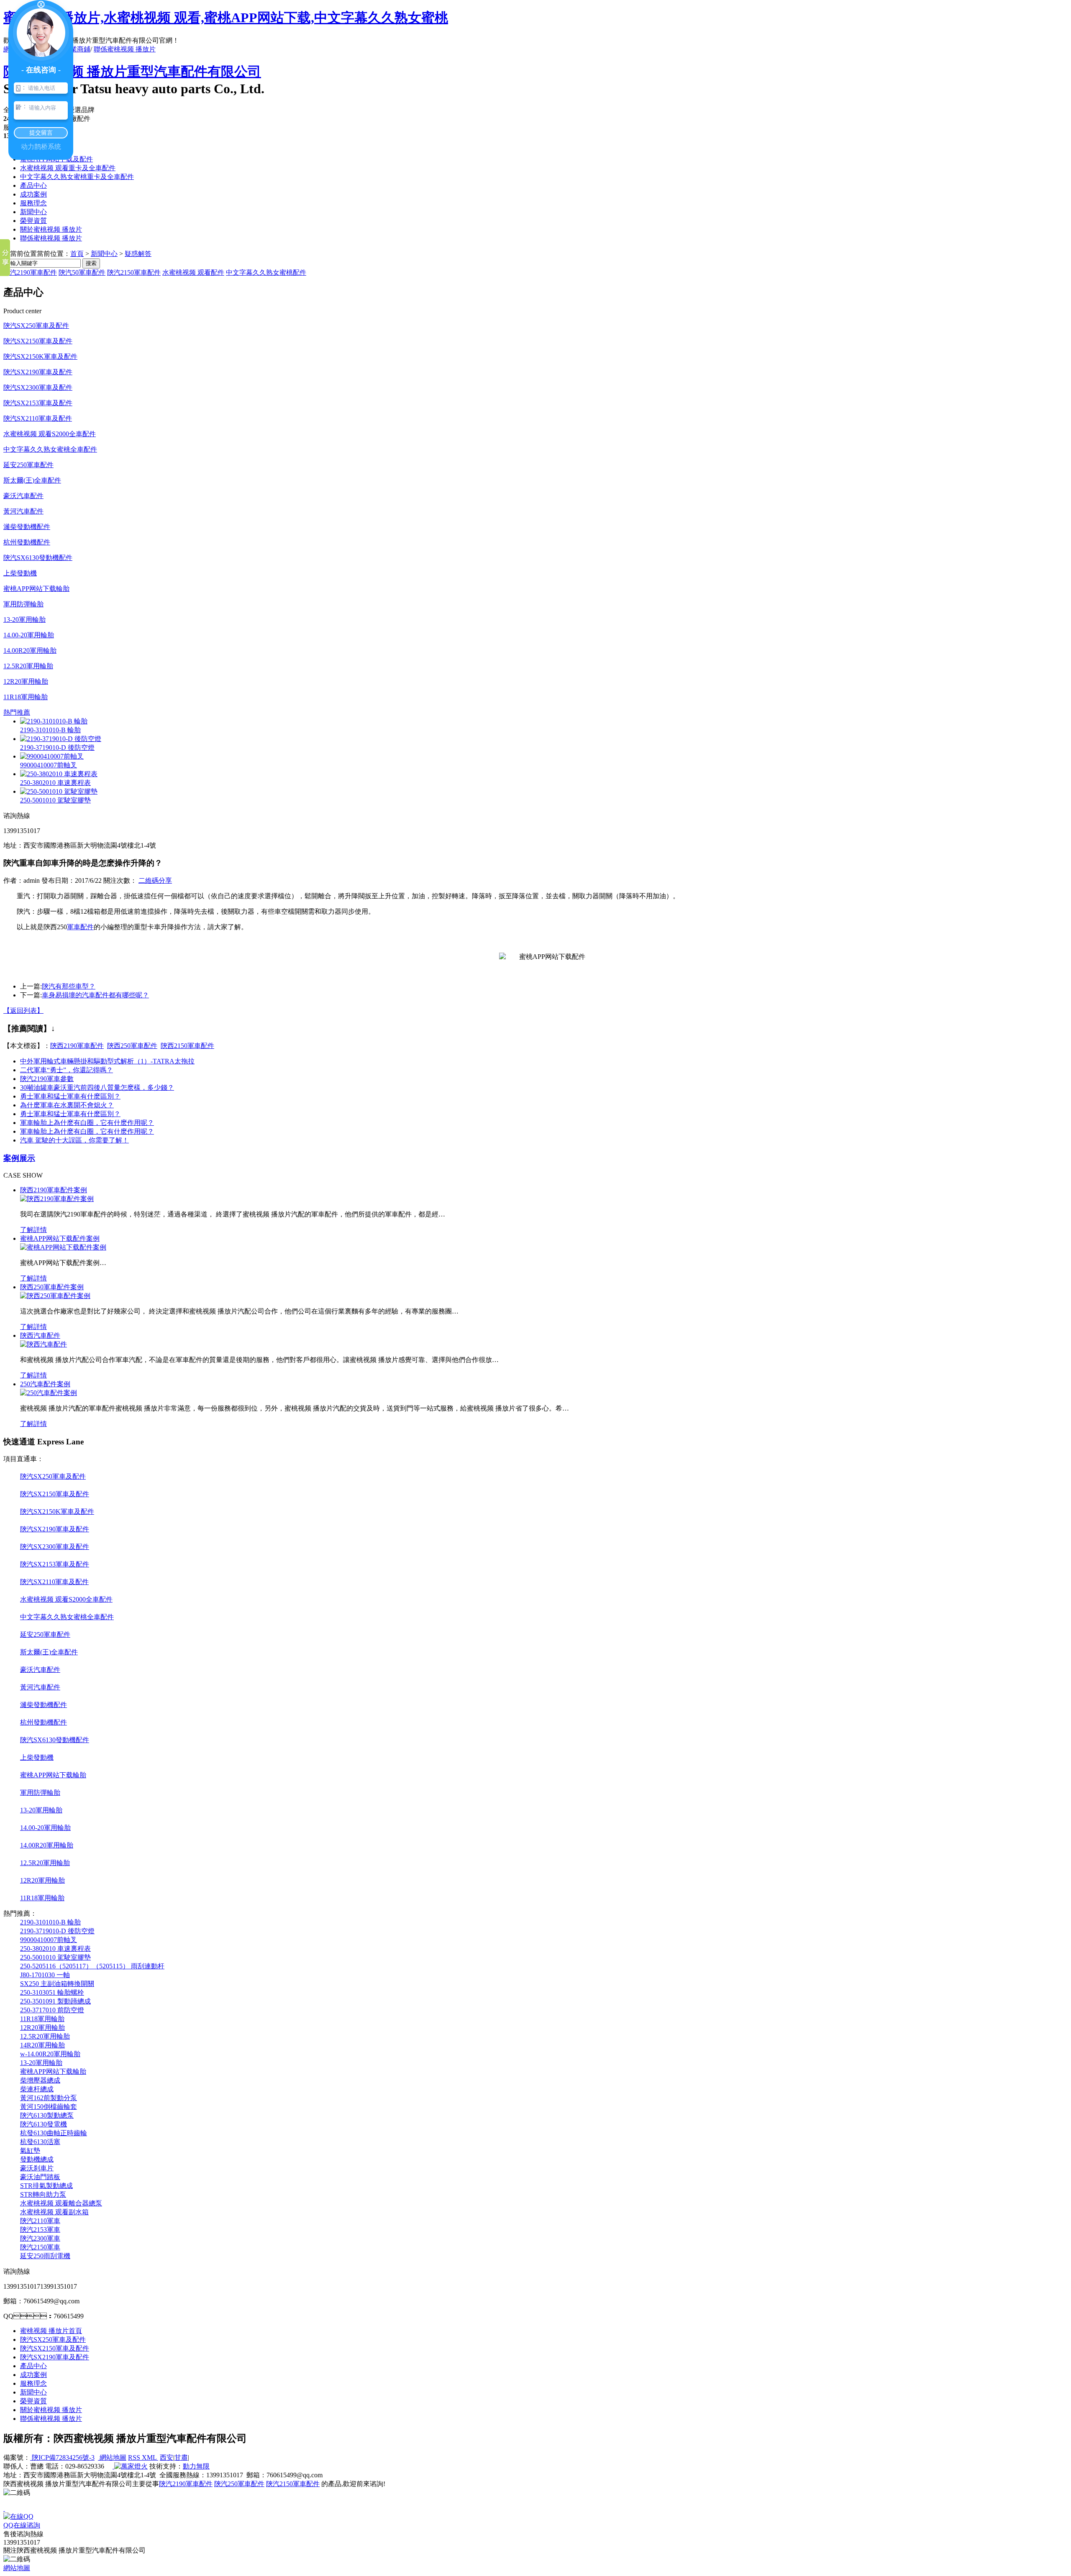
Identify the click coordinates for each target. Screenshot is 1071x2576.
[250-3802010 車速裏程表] (59, 774)
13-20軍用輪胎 (24, 620)
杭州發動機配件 (27, 542)
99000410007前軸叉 (49, 765)
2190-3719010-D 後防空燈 (57, 747)
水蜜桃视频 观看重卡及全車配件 (68, 168)
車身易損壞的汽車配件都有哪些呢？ (95, 995)
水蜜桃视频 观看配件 (193, 272)
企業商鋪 (77, 49)
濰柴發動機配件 (27, 527)
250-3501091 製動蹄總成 (55, 2001)
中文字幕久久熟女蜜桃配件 (266, 272)
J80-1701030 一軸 (45, 1975)
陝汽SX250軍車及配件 (36, 326)
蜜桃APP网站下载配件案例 (60, 1238)
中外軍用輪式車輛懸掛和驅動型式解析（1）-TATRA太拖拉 (107, 1061)
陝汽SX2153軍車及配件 (38, 403)
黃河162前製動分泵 (49, 2098)
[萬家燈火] (130, 2466)
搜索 (91, 263)
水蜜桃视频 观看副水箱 (54, 2212)
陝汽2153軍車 (40, 2230)
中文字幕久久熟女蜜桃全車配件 (50, 449)
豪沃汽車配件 (23, 496)
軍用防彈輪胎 (23, 604)
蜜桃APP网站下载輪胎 (36, 589)
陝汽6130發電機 (44, 2124)
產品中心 (33, 185)
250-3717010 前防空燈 (52, 2010)
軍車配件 (80, 927)
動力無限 (196, 2466)
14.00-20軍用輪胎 (29, 635)
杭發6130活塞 (40, 2142)
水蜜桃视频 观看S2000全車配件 (50, 434)
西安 (167, 2457)
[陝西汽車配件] (44, 1344)
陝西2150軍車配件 (187, 1046)
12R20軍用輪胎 (26, 681)
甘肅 (181, 2457)
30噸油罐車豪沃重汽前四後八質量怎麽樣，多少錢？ (97, 1087)
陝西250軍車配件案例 (52, 1287)
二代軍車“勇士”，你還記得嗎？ (67, 1070)
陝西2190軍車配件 (77, 1046)
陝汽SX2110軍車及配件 (38, 418)
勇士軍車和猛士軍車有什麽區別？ (70, 1114)
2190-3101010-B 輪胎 (50, 730)
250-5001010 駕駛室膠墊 (55, 800)
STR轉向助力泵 (43, 2194)
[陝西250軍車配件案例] (55, 1296)
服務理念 (33, 203)
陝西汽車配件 (40, 1335)
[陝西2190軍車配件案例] (57, 1199)
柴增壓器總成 (40, 2080)
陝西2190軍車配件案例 (54, 1190)
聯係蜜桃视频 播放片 (125, 49)
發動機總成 (37, 2159)
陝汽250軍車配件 (239, 2484)
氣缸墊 (30, 2150)
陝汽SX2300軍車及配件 (38, 387)
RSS (135, 2457)
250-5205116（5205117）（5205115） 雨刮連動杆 (92, 1966)
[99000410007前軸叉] (52, 756)
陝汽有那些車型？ (69, 986)
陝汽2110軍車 (40, 2221)
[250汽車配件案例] (49, 1393)
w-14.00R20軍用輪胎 (50, 2054)
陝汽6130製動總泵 (47, 2115)
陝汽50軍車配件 (82, 272)
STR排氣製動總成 (46, 2186)
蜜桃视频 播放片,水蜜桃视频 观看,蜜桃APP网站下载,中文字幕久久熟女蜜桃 (226, 18)
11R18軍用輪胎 (26, 697)
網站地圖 (112, 2457)
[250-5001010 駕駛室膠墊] (59, 791)
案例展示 (19, 1158)
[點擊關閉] (4, 2508)
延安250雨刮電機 (45, 2256)
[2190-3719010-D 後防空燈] (61, 739)
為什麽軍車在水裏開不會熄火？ (67, 1105)
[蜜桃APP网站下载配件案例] (63, 1247)
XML (150, 2457)
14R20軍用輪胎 (42, 2045)
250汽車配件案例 (45, 1384)
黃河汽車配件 (23, 511)
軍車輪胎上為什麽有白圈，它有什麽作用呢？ (87, 1123)
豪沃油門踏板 (40, 2177)
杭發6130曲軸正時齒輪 (54, 2133)
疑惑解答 (138, 254)
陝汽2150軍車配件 (134, 272)
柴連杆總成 (37, 2089)
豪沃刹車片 (37, 2168)
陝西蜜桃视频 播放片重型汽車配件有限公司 (132, 72)
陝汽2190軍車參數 (47, 1079)
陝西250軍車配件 (132, 1046)
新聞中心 (33, 212)
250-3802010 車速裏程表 (55, 783)
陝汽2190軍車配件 (30, 272)
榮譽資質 (33, 221)
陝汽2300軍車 (40, 2238)
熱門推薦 (17, 712)
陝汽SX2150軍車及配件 (38, 341)
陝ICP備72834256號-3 (62, 2457)
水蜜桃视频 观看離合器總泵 (61, 2203)
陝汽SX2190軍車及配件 (38, 372)
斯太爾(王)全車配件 (32, 480)
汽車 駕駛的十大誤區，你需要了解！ (74, 1140)
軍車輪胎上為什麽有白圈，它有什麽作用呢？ (87, 1131)
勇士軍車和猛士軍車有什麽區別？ (70, 1096)
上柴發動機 (20, 573)
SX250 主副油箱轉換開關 (57, 1984)
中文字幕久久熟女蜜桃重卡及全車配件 (77, 177)
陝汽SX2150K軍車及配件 (40, 356)
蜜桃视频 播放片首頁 (51, 2331)
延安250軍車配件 (28, 465)
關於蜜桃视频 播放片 (51, 229)
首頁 (77, 254)
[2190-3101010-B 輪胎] (54, 721)
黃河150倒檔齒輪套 (49, 2107)
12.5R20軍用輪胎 (28, 666)
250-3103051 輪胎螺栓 (52, 1992)
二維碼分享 (155, 880)
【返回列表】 (23, 1011)
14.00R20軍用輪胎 (30, 650)
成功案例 (33, 194)
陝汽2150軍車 (40, 2247)
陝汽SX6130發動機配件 (38, 558)
